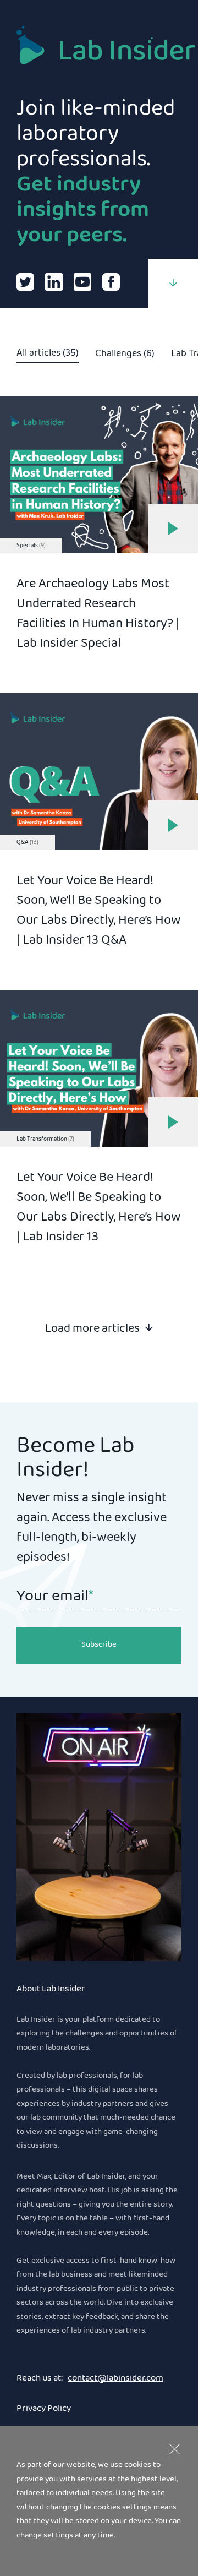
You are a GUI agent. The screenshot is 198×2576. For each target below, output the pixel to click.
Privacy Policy (44, 2409)
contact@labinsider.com (116, 2379)
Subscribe (99, 1645)
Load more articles (92, 1328)
